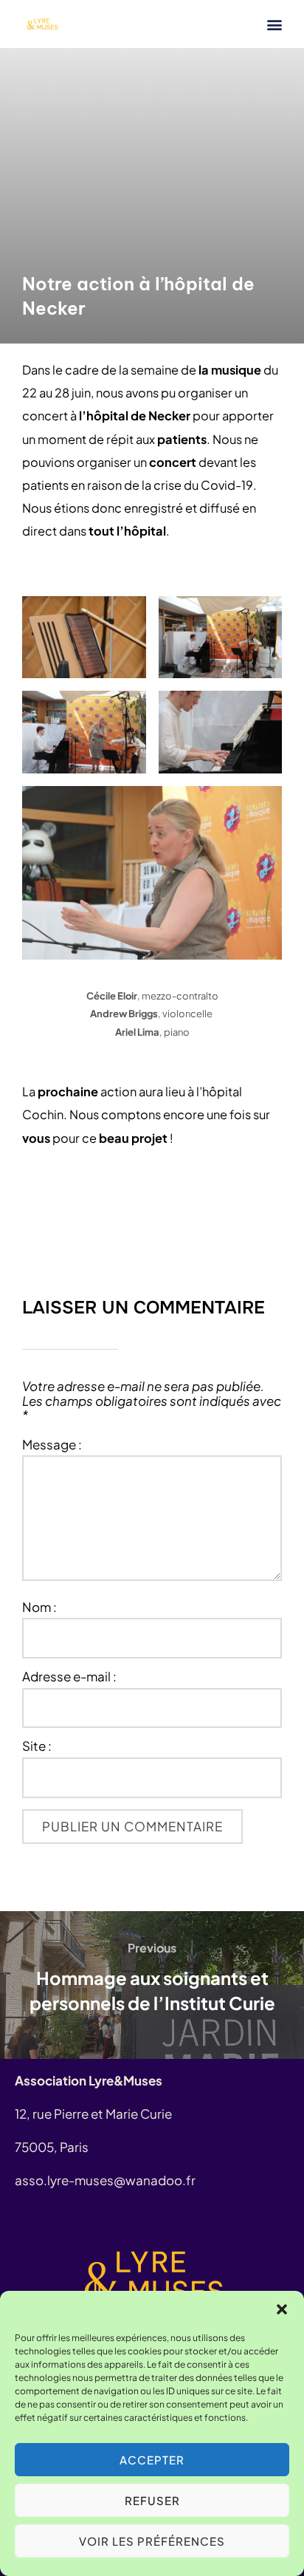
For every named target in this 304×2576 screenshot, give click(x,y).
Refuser (152, 2500)
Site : (37, 1746)
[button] (282, 2309)
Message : (52, 1445)
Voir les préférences (152, 2541)
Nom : (39, 1608)
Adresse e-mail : (69, 1677)
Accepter (152, 2460)
